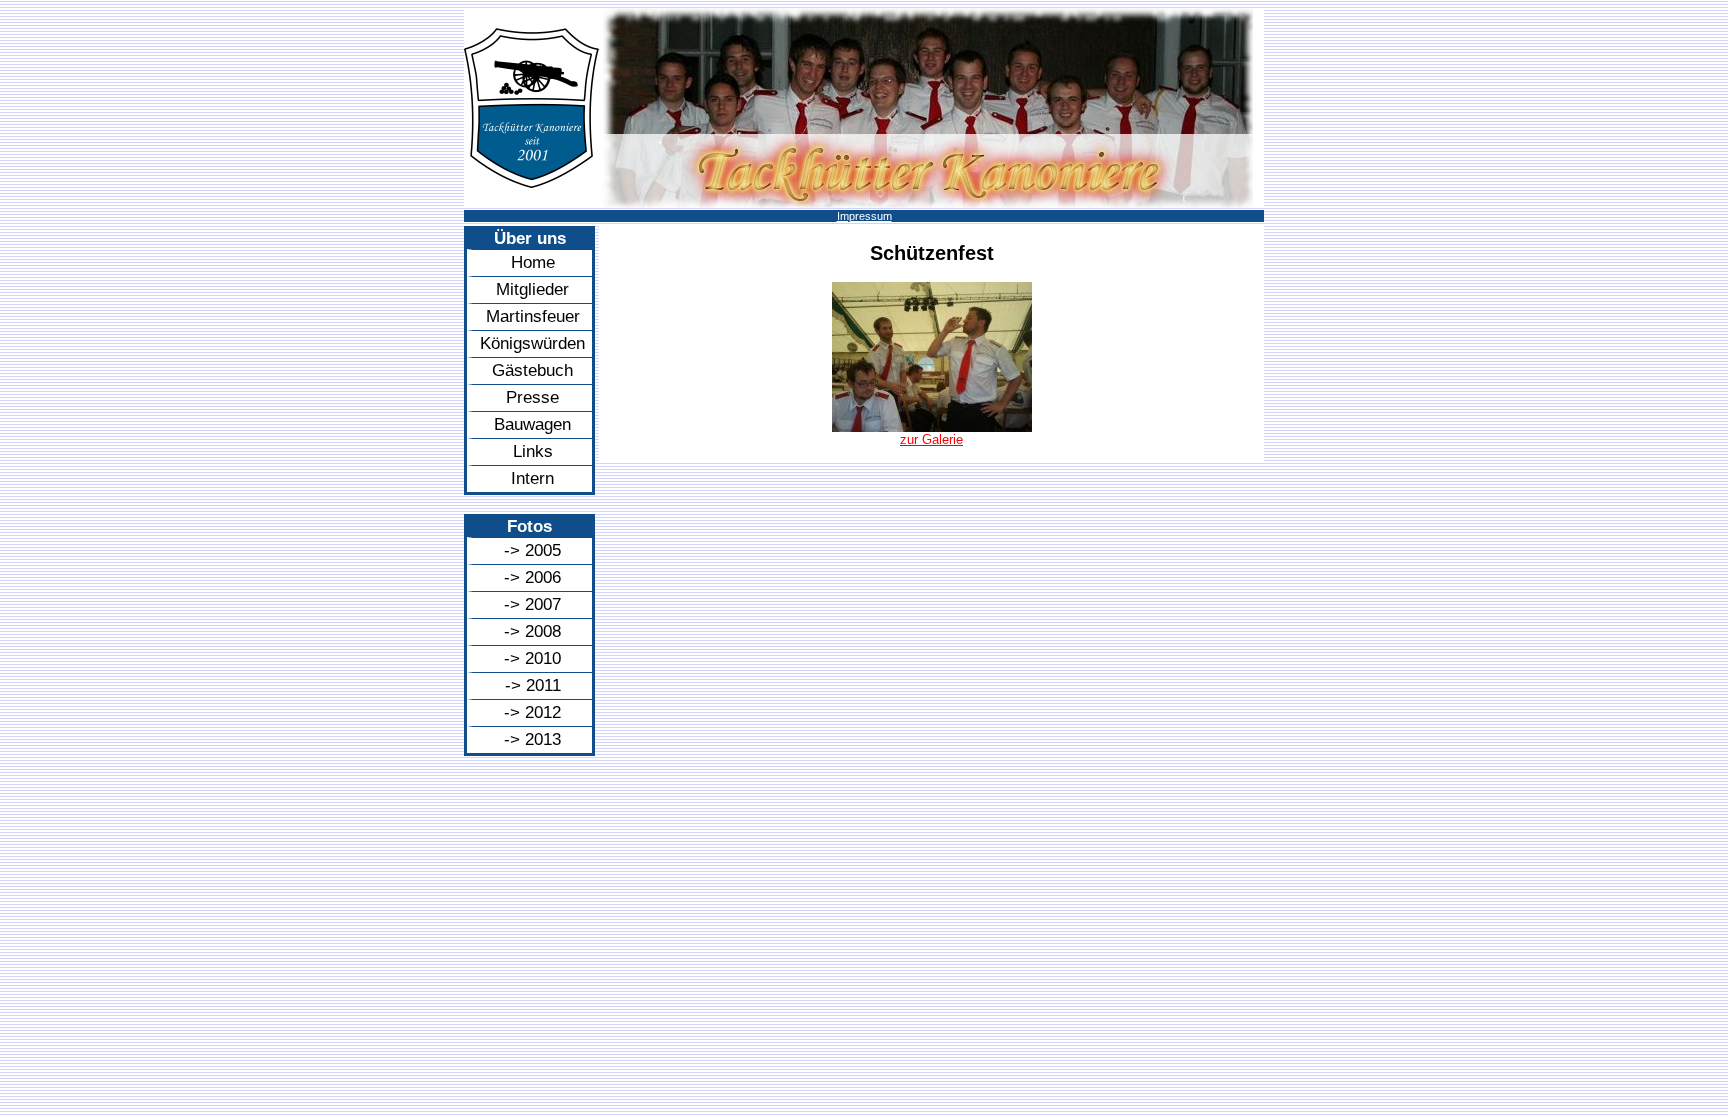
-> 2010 (532, 658)
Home (533, 262)
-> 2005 (532, 550)
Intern (532, 478)
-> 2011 (533, 685)
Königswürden (532, 343)
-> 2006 (532, 577)
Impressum (864, 216)
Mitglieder (532, 289)
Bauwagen (532, 424)
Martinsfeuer (533, 316)
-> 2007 (532, 604)
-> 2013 (532, 739)
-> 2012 (532, 712)
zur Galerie (931, 439)
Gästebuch (532, 370)
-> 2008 (532, 631)
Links (533, 451)
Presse (532, 397)
